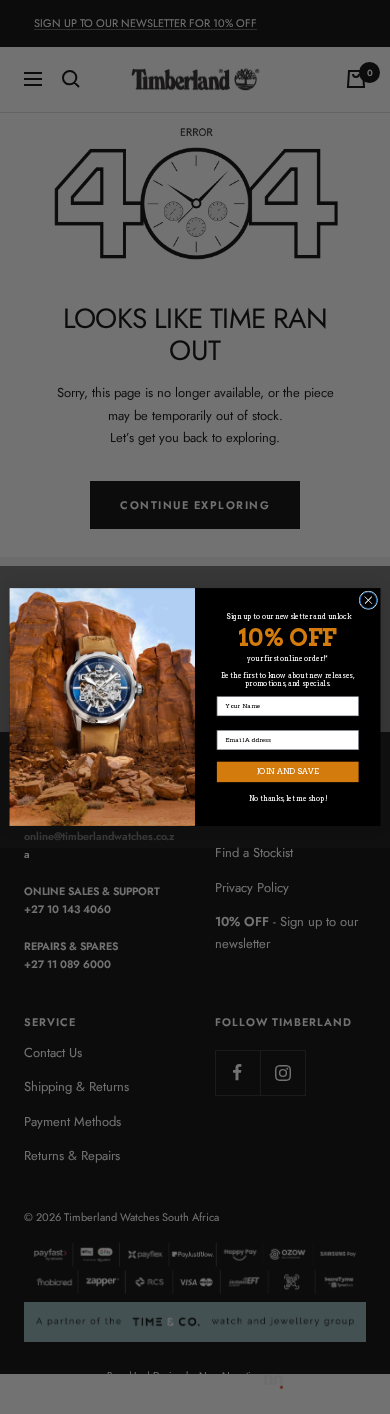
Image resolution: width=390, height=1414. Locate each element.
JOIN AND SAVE (288, 771)
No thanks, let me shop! (288, 799)
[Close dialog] (368, 600)
